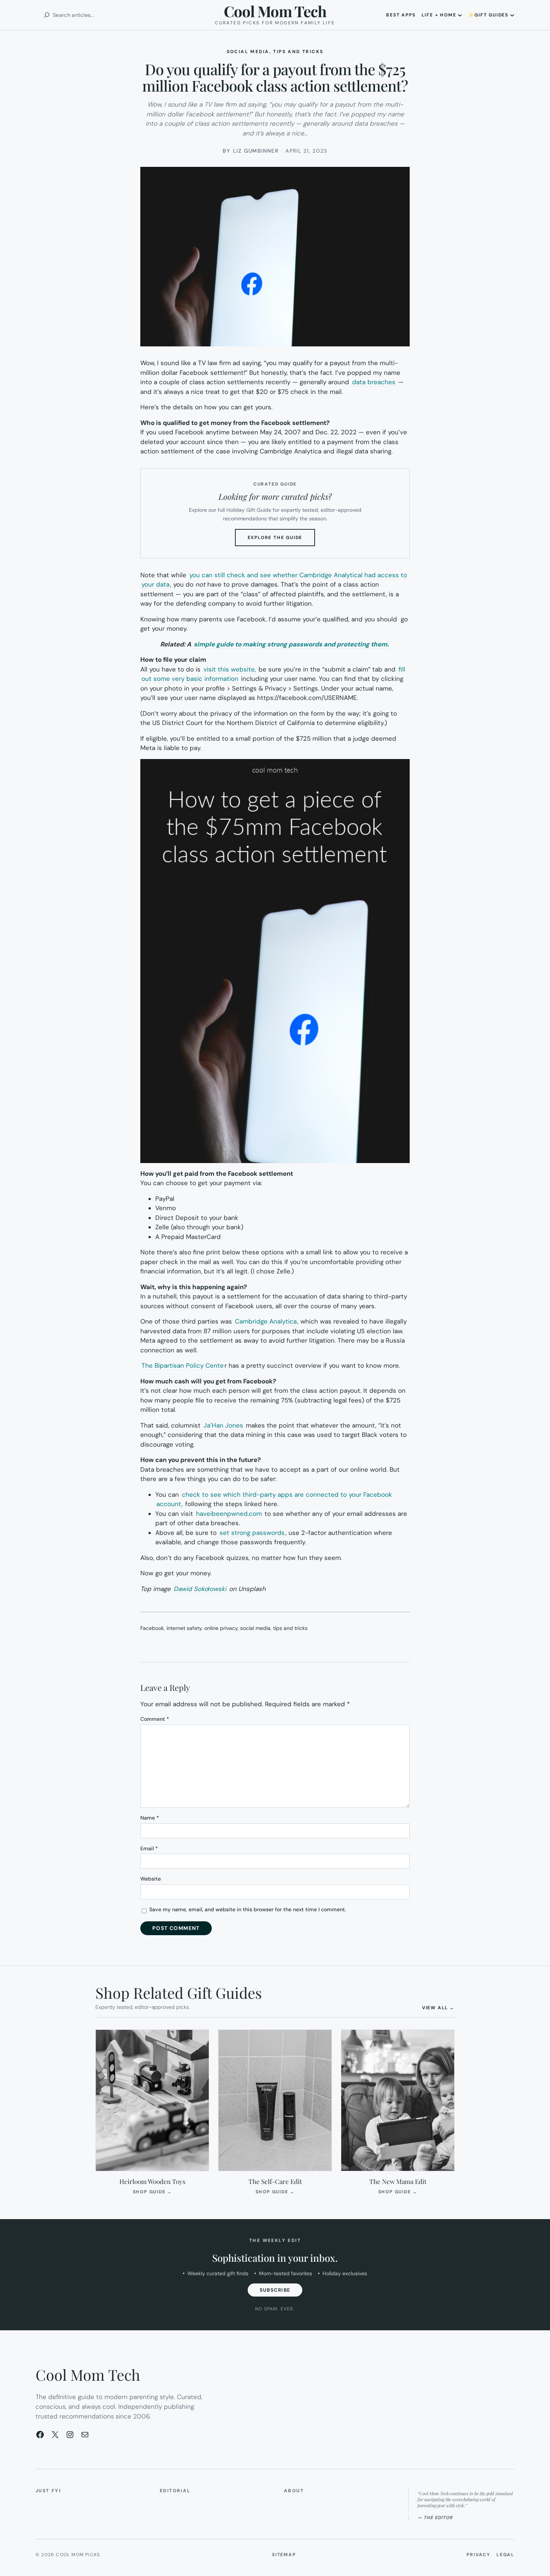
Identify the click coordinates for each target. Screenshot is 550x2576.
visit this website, (230, 669)
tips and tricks (290, 1628)
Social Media (248, 52)
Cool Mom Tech (275, 11)
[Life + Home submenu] (460, 15)
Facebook (152, 1628)
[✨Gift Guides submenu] (512, 15)
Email (149, 1848)
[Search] (47, 15)
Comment (155, 1719)
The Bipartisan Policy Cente (183, 1365)
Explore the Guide (282, 540)
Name (150, 1818)
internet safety (184, 1628)
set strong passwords (251, 1533)
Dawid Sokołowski (200, 1589)
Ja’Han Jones (223, 1425)
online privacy (221, 1628)
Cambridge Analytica (266, 1321)
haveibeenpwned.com (229, 1514)
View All (438, 2008)
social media (255, 1628)
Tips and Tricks (298, 52)
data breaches (374, 382)
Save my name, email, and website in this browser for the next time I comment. (248, 1909)
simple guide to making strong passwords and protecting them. (291, 644)
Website (151, 1879)
